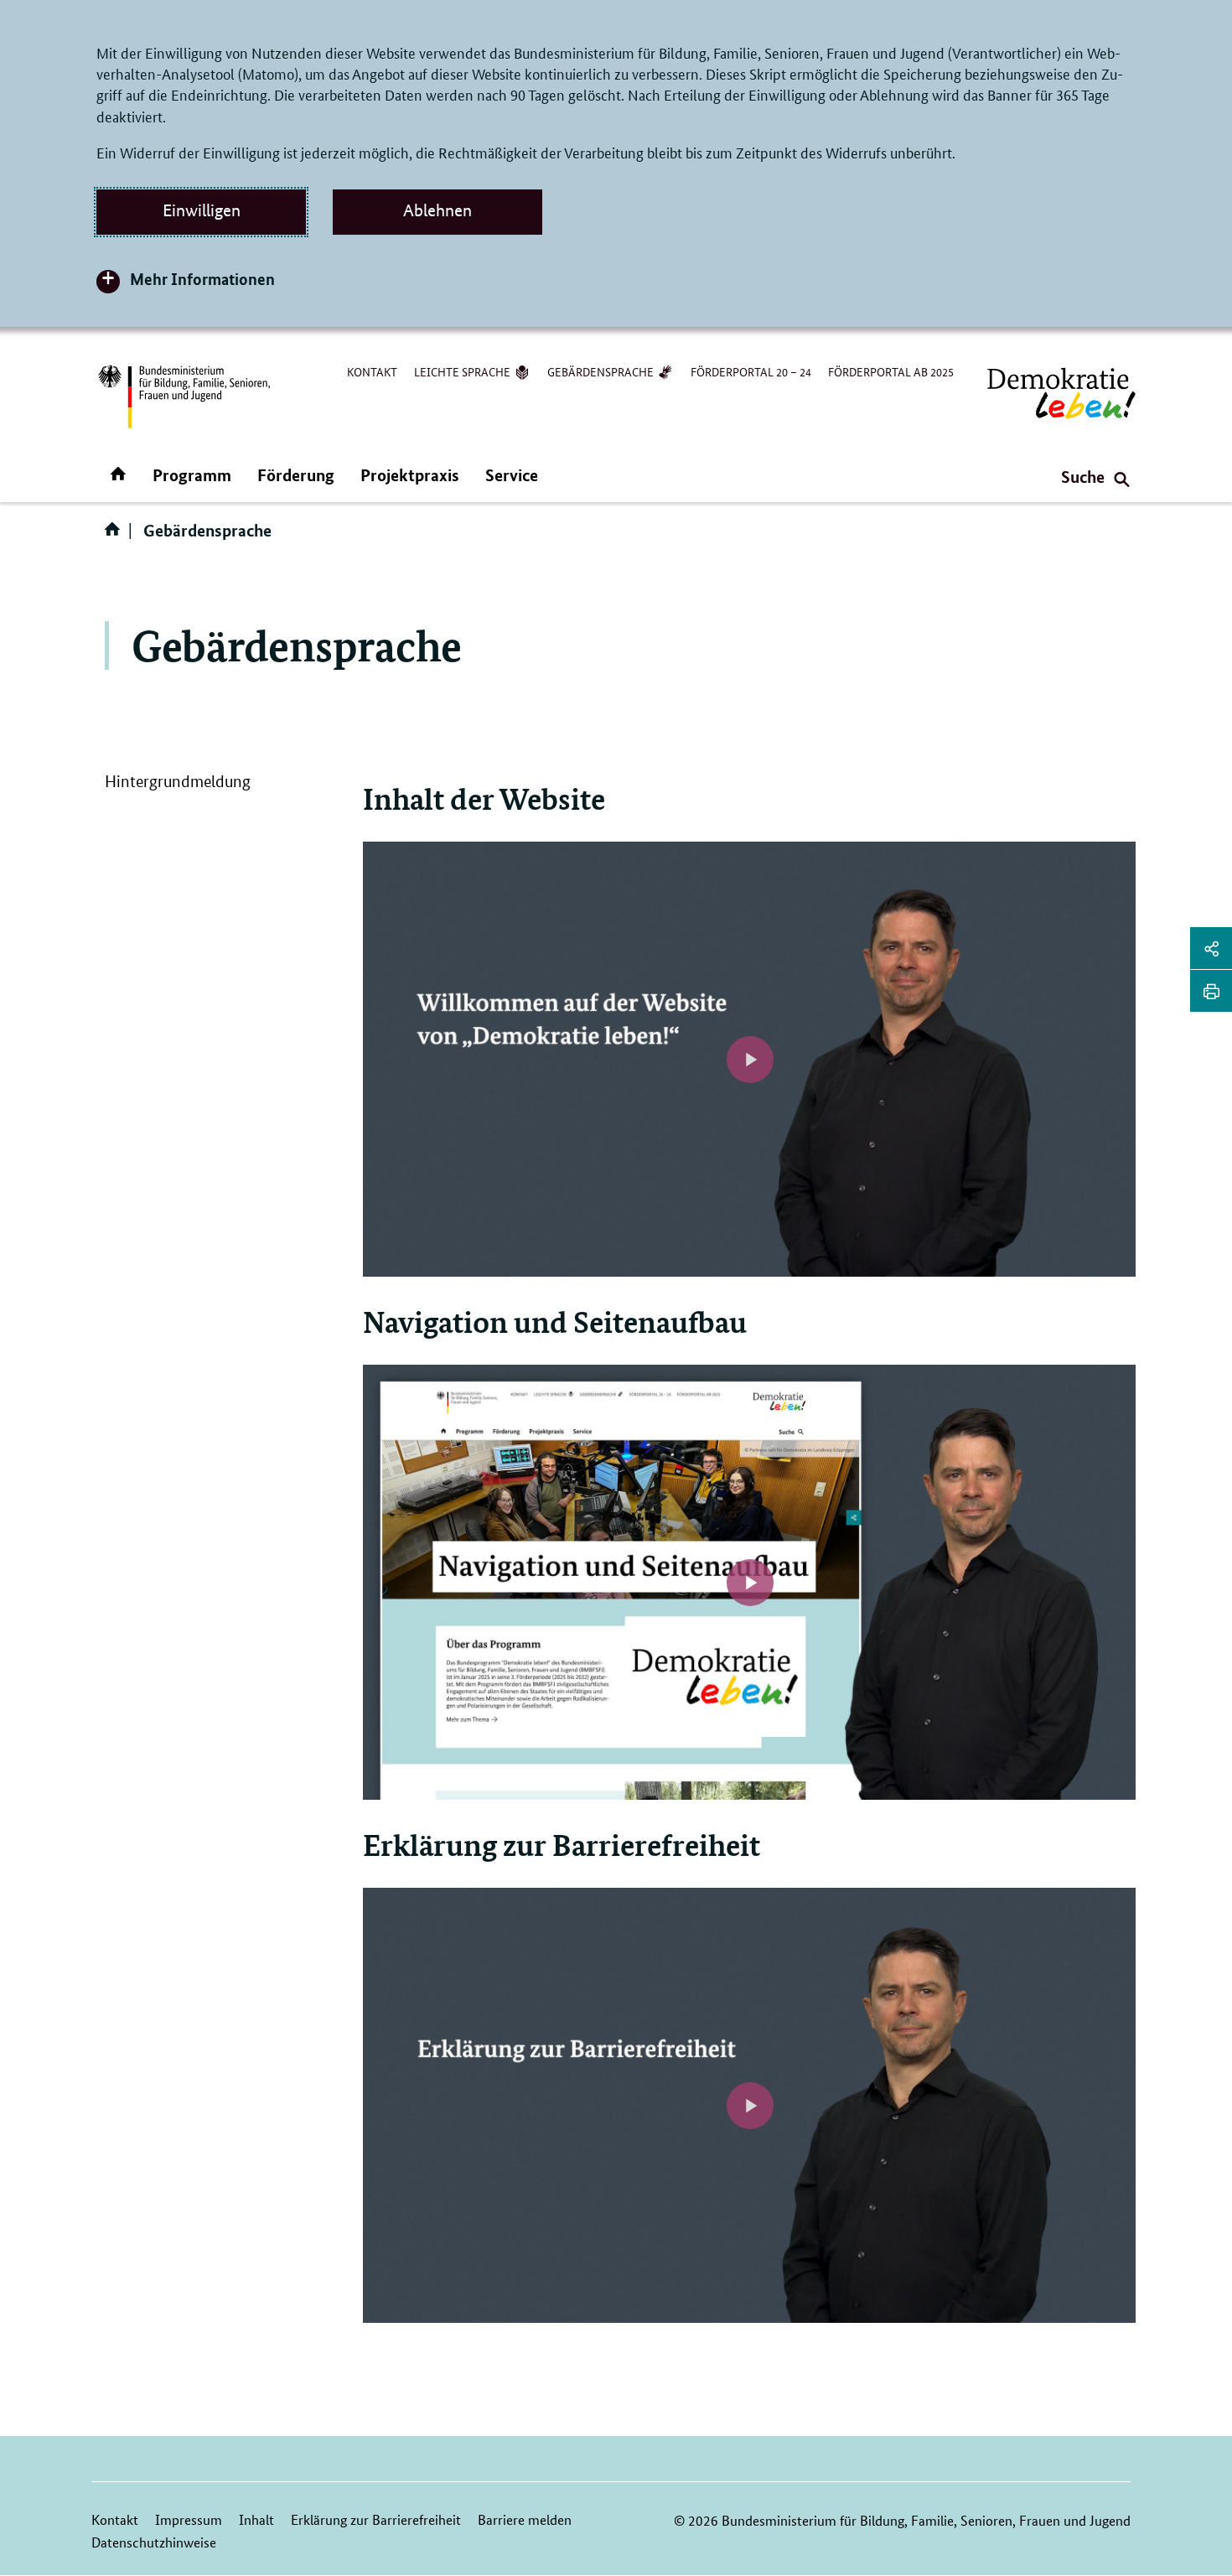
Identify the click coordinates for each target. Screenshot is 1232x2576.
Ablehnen (437, 210)
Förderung (296, 475)
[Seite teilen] (1211, 948)
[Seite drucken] (1211, 991)
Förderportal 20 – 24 (751, 371)
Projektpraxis (410, 475)
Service (512, 475)
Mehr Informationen (202, 279)
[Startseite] (116, 535)
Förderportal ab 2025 (891, 371)
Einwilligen (202, 210)
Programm (192, 475)
